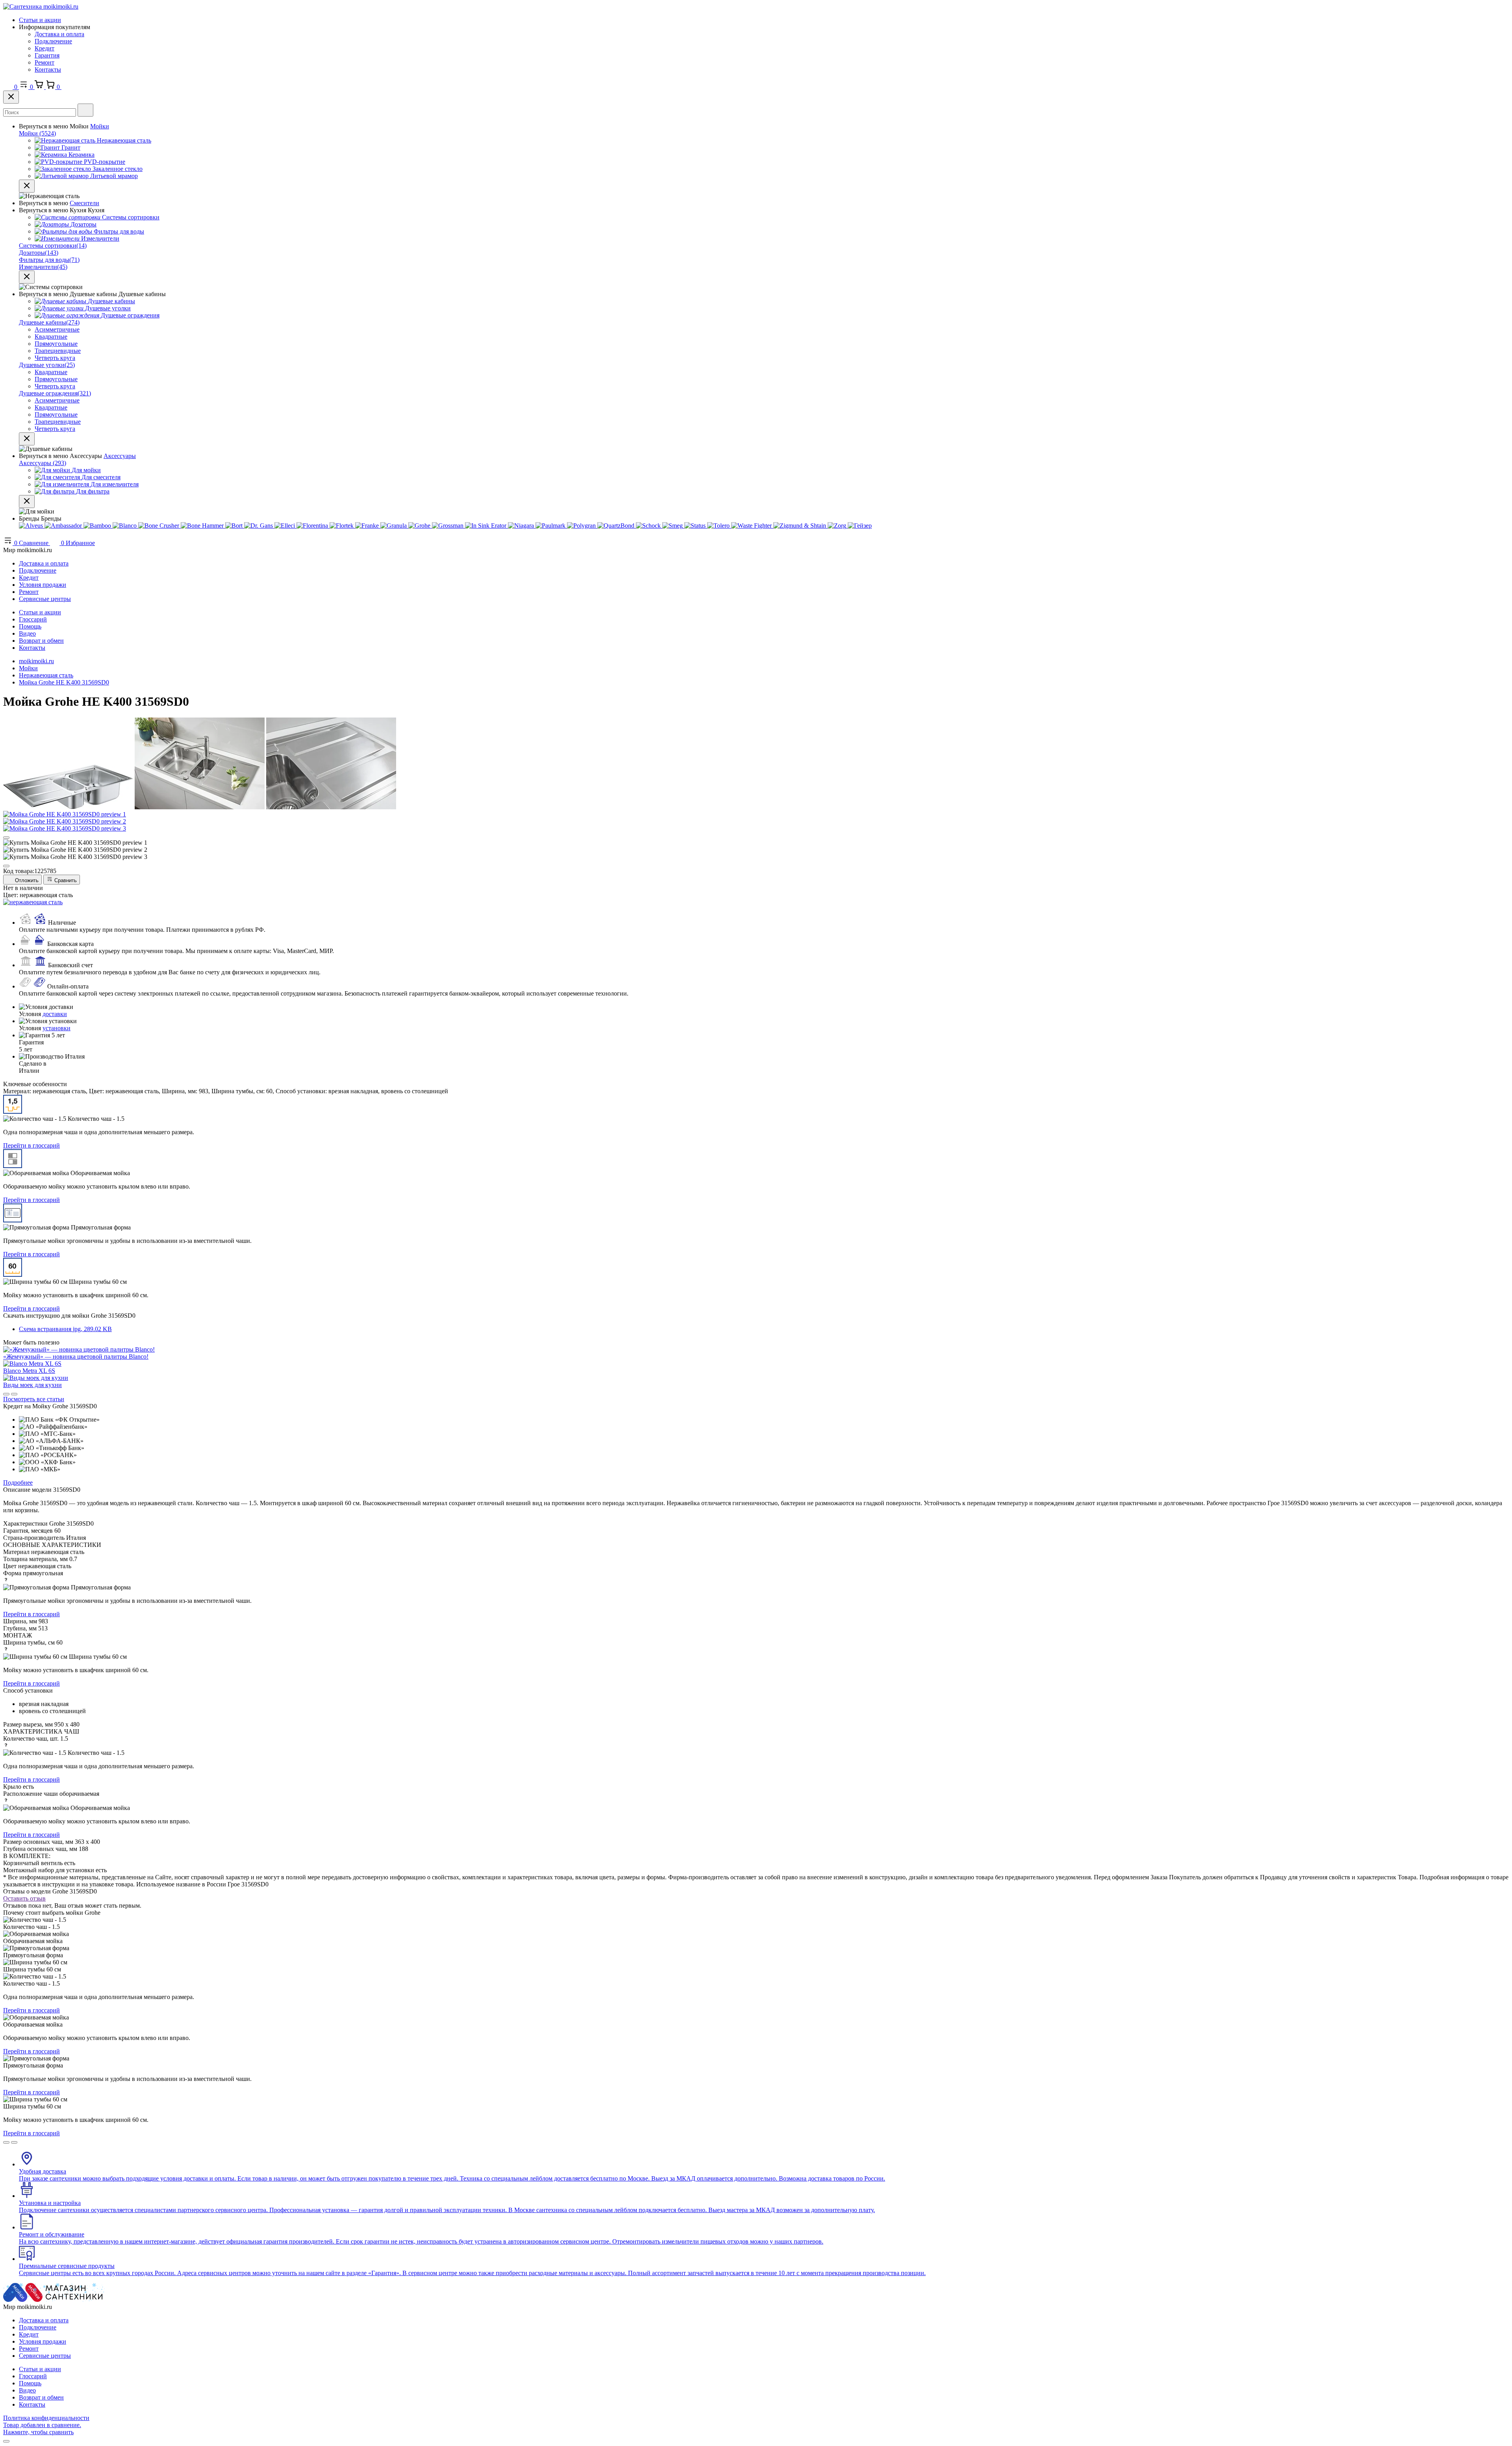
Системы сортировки (53, 246)
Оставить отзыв (24, 1898)
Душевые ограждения (55, 393)
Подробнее (18, 1483)
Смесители (84, 203)
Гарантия (47, 55)
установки (57, 1028)
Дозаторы (39, 253)
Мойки (100, 126)
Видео (27, 633)
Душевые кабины (49, 322)
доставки (55, 1014)
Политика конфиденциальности (46, 2418)
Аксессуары (120, 456)
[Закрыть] (11, 97)
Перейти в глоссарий (31, 1145)
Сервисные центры (45, 599)
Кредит (44, 48)
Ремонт (44, 62)
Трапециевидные (58, 351)
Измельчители (43, 267)
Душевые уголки (47, 365)
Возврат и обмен (41, 641)
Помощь (30, 626)
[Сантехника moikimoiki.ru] (41, 6)
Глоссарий (33, 619)
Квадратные (51, 337)
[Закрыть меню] (27, 186)
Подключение (53, 41)
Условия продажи (43, 585)
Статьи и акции (40, 20)
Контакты (48, 70)
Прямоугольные (56, 344)
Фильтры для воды (49, 260)
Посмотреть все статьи (34, 1399)
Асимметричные (57, 329)
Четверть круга (55, 358)
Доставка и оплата (59, 34)
